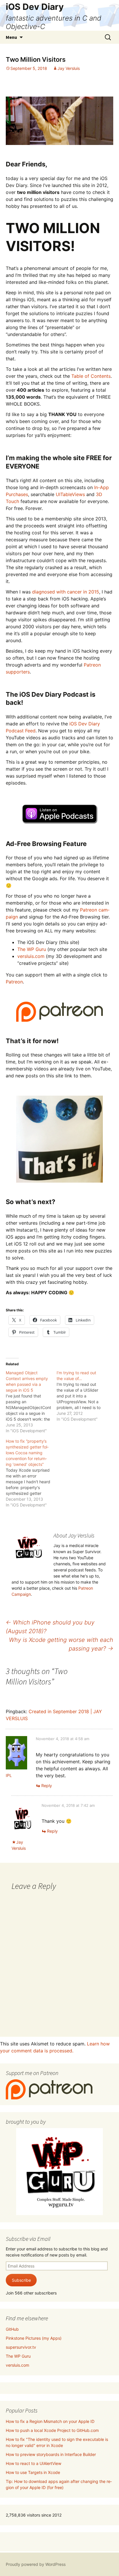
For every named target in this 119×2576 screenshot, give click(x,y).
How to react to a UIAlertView (34, 2463)
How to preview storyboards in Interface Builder (51, 2454)
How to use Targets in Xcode (33, 2472)
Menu (11, 37)
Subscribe (21, 2280)
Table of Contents (91, 376)
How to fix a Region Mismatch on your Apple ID (50, 2421)
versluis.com (31, 956)
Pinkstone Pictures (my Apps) (34, 2338)
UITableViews (70, 494)
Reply (47, 1786)
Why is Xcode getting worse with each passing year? (61, 1644)
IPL (9, 1775)
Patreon (14, 982)
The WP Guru (32, 949)
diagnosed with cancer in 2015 (66, 592)
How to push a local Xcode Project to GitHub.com (52, 2430)
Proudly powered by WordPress (36, 2564)
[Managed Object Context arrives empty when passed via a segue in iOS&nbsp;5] (31, 1402)
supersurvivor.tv (21, 2347)
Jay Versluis (69, 68)
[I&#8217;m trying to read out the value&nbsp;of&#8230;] (82, 1396)
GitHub (12, 2329)
